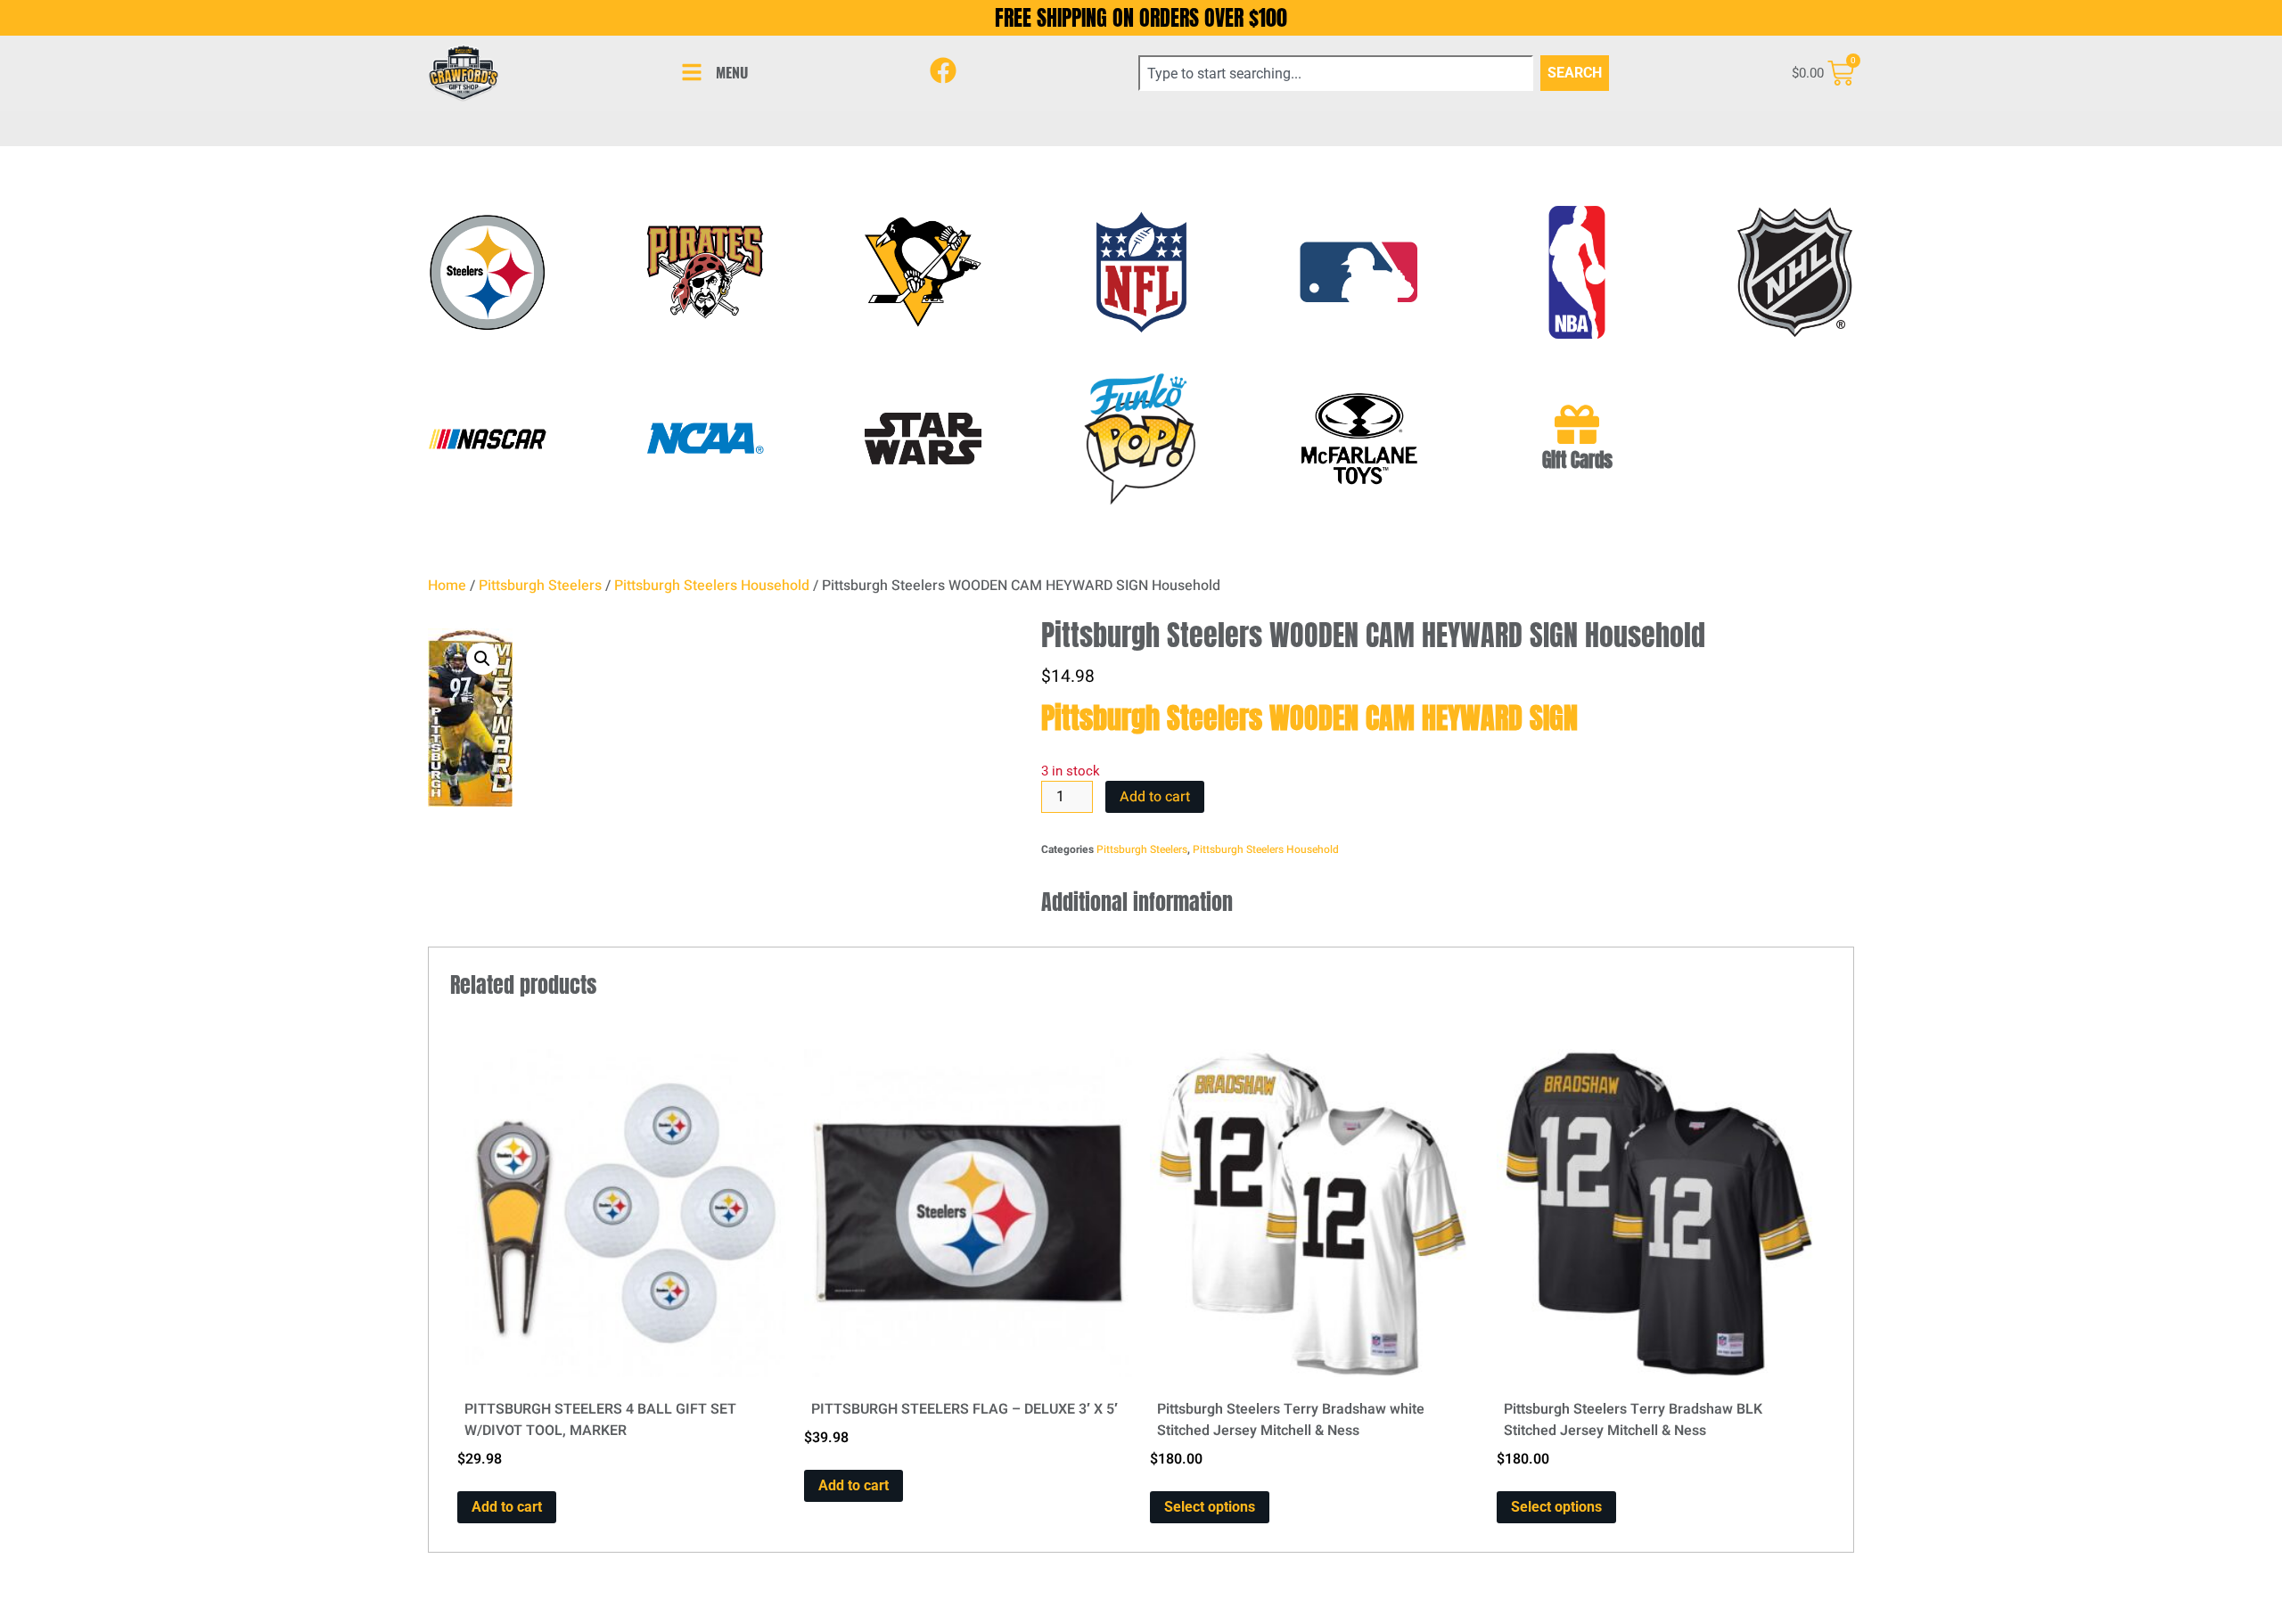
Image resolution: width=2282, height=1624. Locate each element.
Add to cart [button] (507, 1507)
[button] (482, 659)
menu (732, 72)
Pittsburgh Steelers (540, 586)
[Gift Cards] (1577, 424)
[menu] (692, 72)
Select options (1210, 1507)
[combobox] (1336, 73)
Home (447, 586)
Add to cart (1155, 797)
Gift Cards (1577, 460)
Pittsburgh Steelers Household (712, 586)
